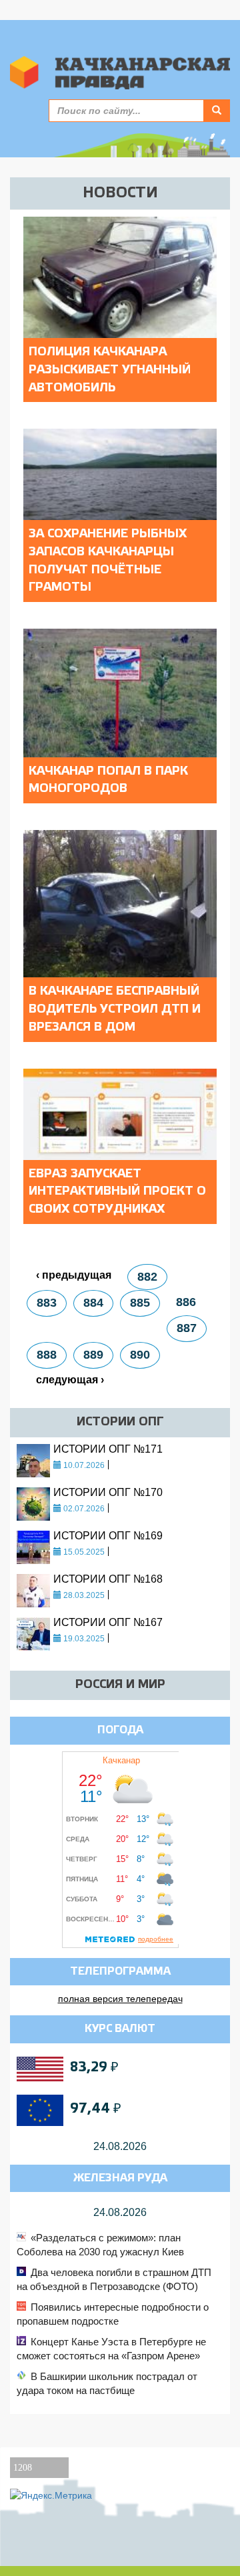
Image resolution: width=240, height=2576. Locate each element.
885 (140, 1303)
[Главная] (120, 73)
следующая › (70, 1380)
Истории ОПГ (120, 1422)
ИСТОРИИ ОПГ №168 (108, 1579)
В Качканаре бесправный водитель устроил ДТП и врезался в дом (115, 1009)
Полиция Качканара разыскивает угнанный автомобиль (110, 370)
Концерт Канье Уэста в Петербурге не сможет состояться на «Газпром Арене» (111, 2349)
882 (147, 1277)
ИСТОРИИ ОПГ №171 (108, 1449)
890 (140, 1355)
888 (47, 1355)
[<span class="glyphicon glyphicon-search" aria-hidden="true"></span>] (217, 111)
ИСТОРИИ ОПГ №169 (108, 1536)
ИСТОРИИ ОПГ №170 (108, 1492)
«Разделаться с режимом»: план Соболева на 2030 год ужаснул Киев (100, 2245)
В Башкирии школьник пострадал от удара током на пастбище (107, 2383)
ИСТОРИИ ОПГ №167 (108, 1622)
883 (47, 1303)
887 (187, 1328)
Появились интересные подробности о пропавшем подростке (113, 2314)
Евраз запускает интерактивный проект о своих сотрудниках (117, 1192)
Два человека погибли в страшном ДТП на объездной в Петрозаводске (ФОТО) (114, 2279)
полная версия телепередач (120, 1999)
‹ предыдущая (74, 1275)
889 (93, 1355)
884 (93, 1303)
